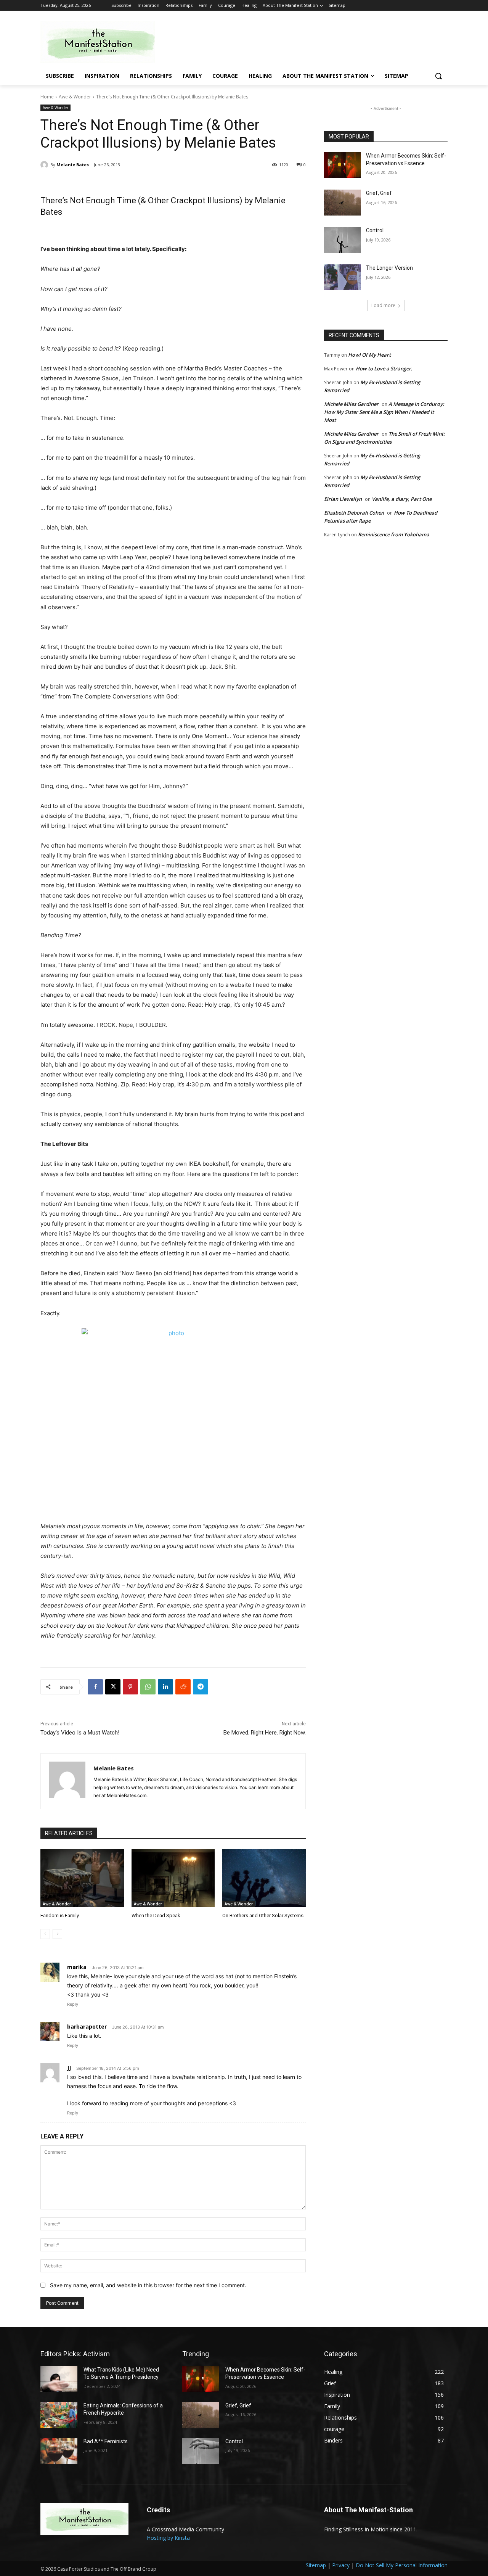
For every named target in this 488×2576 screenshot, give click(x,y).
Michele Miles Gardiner (351, 404)
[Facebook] (95, 1687)
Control (375, 230)
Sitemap (316, 2565)
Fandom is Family (60, 1916)
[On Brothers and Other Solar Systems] (264, 1878)
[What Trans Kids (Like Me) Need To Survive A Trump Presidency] (59, 2379)
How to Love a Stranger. (384, 368)
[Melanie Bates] (45, 165)
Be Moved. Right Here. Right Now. (265, 1733)
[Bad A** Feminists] (59, 2451)
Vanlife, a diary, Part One (402, 499)
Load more (383, 305)
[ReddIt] (183, 1687)
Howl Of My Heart (369, 355)
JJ (69, 2068)
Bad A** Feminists (106, 2441)
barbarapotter (87, 2027)
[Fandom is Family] (82, 1878)
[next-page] (57, 1934)
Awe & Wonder (75, 97)
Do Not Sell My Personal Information (402, 2565)
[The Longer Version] (343, 277)
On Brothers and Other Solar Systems (263, 1916)
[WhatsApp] (148, 1687)
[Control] (343, 240)
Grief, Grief (379, 193)
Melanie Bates (73, 165)
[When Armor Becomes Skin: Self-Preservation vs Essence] (343, 165)
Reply (73, 2004)
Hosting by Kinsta (168, 2538)
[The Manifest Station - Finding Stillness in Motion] (101, 42)
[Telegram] (201, 1687)
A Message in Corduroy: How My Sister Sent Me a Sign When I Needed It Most (384, 412)
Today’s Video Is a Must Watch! (80, 1733)
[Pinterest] (130, 1687)
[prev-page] (45, 1934)
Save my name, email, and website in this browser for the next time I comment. (148, 2285)
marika (77, 1967)
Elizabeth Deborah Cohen (354, 513)
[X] (113, 1687)
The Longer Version (389, 268)
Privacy (341, 2565)
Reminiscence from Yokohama (394, 534)
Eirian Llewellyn (343, 499)
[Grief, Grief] (343, 203)
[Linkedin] (165, 1687)
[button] (438, 76)
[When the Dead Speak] (173, 1878)
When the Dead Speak (156, 1916)
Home (47, 97)
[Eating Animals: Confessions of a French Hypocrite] (59, 2415)
